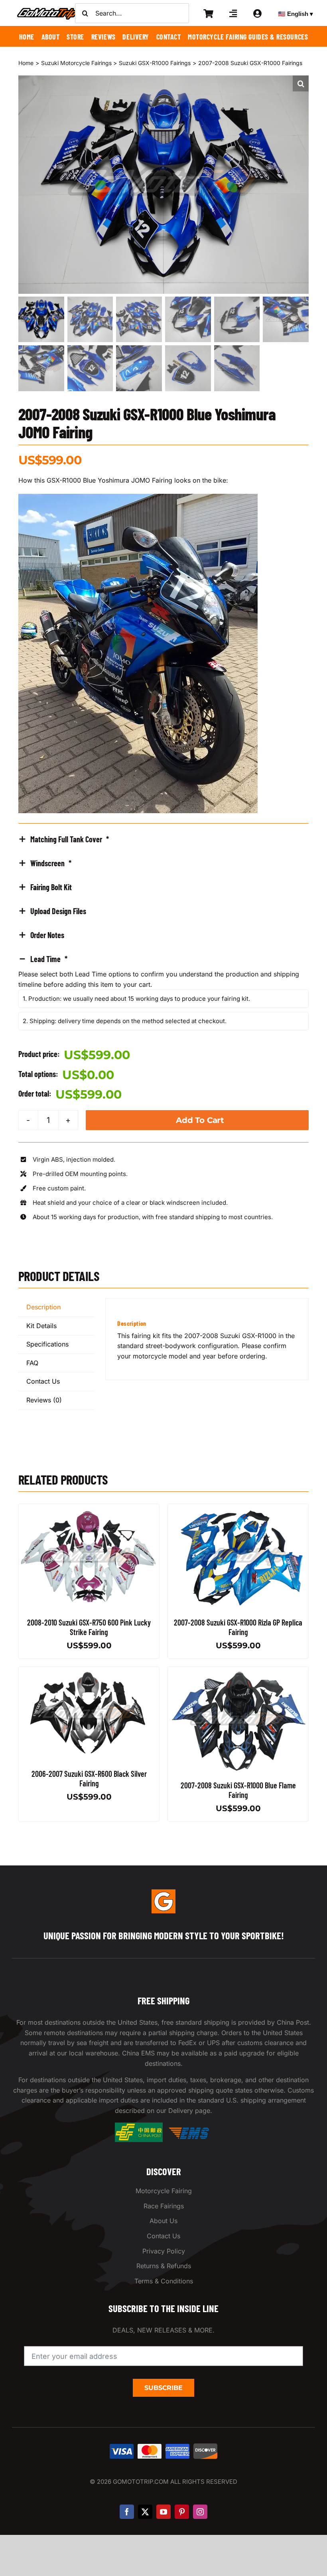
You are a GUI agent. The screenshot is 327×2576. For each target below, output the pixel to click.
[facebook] (127, 2512)
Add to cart (200, 1120)
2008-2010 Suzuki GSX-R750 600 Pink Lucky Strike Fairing (89, 1627)
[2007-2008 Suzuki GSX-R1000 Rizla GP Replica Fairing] (238, 1509)
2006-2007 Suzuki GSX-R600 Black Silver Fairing (89, 1778)
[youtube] (163, 2512)
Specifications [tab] (47, 1344)
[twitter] (145, 2512)
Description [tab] (43, 1307)
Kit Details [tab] (41, 1326)
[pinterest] (182, 2512)
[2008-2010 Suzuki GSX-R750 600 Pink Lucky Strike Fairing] (89, 1509)
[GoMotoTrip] (48, 10)
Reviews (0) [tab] (44, 1400)
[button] (301, 83)
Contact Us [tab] (43, 1381)
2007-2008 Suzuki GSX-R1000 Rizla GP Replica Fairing (238, 1627)
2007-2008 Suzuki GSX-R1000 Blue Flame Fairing (238, 1790)
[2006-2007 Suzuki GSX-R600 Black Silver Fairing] (89, 1672)
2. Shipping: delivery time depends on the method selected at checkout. (125, 1021)
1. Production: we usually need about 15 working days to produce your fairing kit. (136, 999)
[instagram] (200, 2512)
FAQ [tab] (32, 1363)
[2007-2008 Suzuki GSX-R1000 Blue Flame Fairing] (238, 1672)
